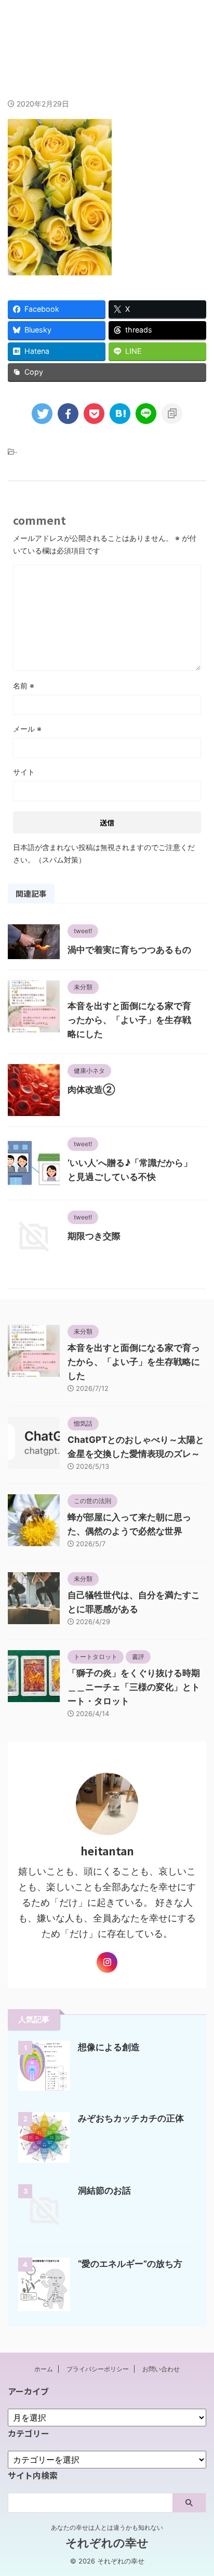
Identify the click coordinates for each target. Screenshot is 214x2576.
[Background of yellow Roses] (120, 414)
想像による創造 (109, 2047)
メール (27, 729)
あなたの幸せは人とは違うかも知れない (107, 2527)
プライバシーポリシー (98, 2369)
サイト (24, 772)
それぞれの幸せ (107, 30)
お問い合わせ (161, 2369)
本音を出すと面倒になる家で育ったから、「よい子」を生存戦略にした (129, 1020)
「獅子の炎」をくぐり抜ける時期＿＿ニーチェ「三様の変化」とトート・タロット (134, 1687)
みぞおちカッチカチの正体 (131, 2118)
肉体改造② (91, 1090)
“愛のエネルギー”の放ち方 (130, 2264)
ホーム (44, 2369)
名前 (24, 686)
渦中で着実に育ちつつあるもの (129, 950)
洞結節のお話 (104, 2190)
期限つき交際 (94, 1236)
